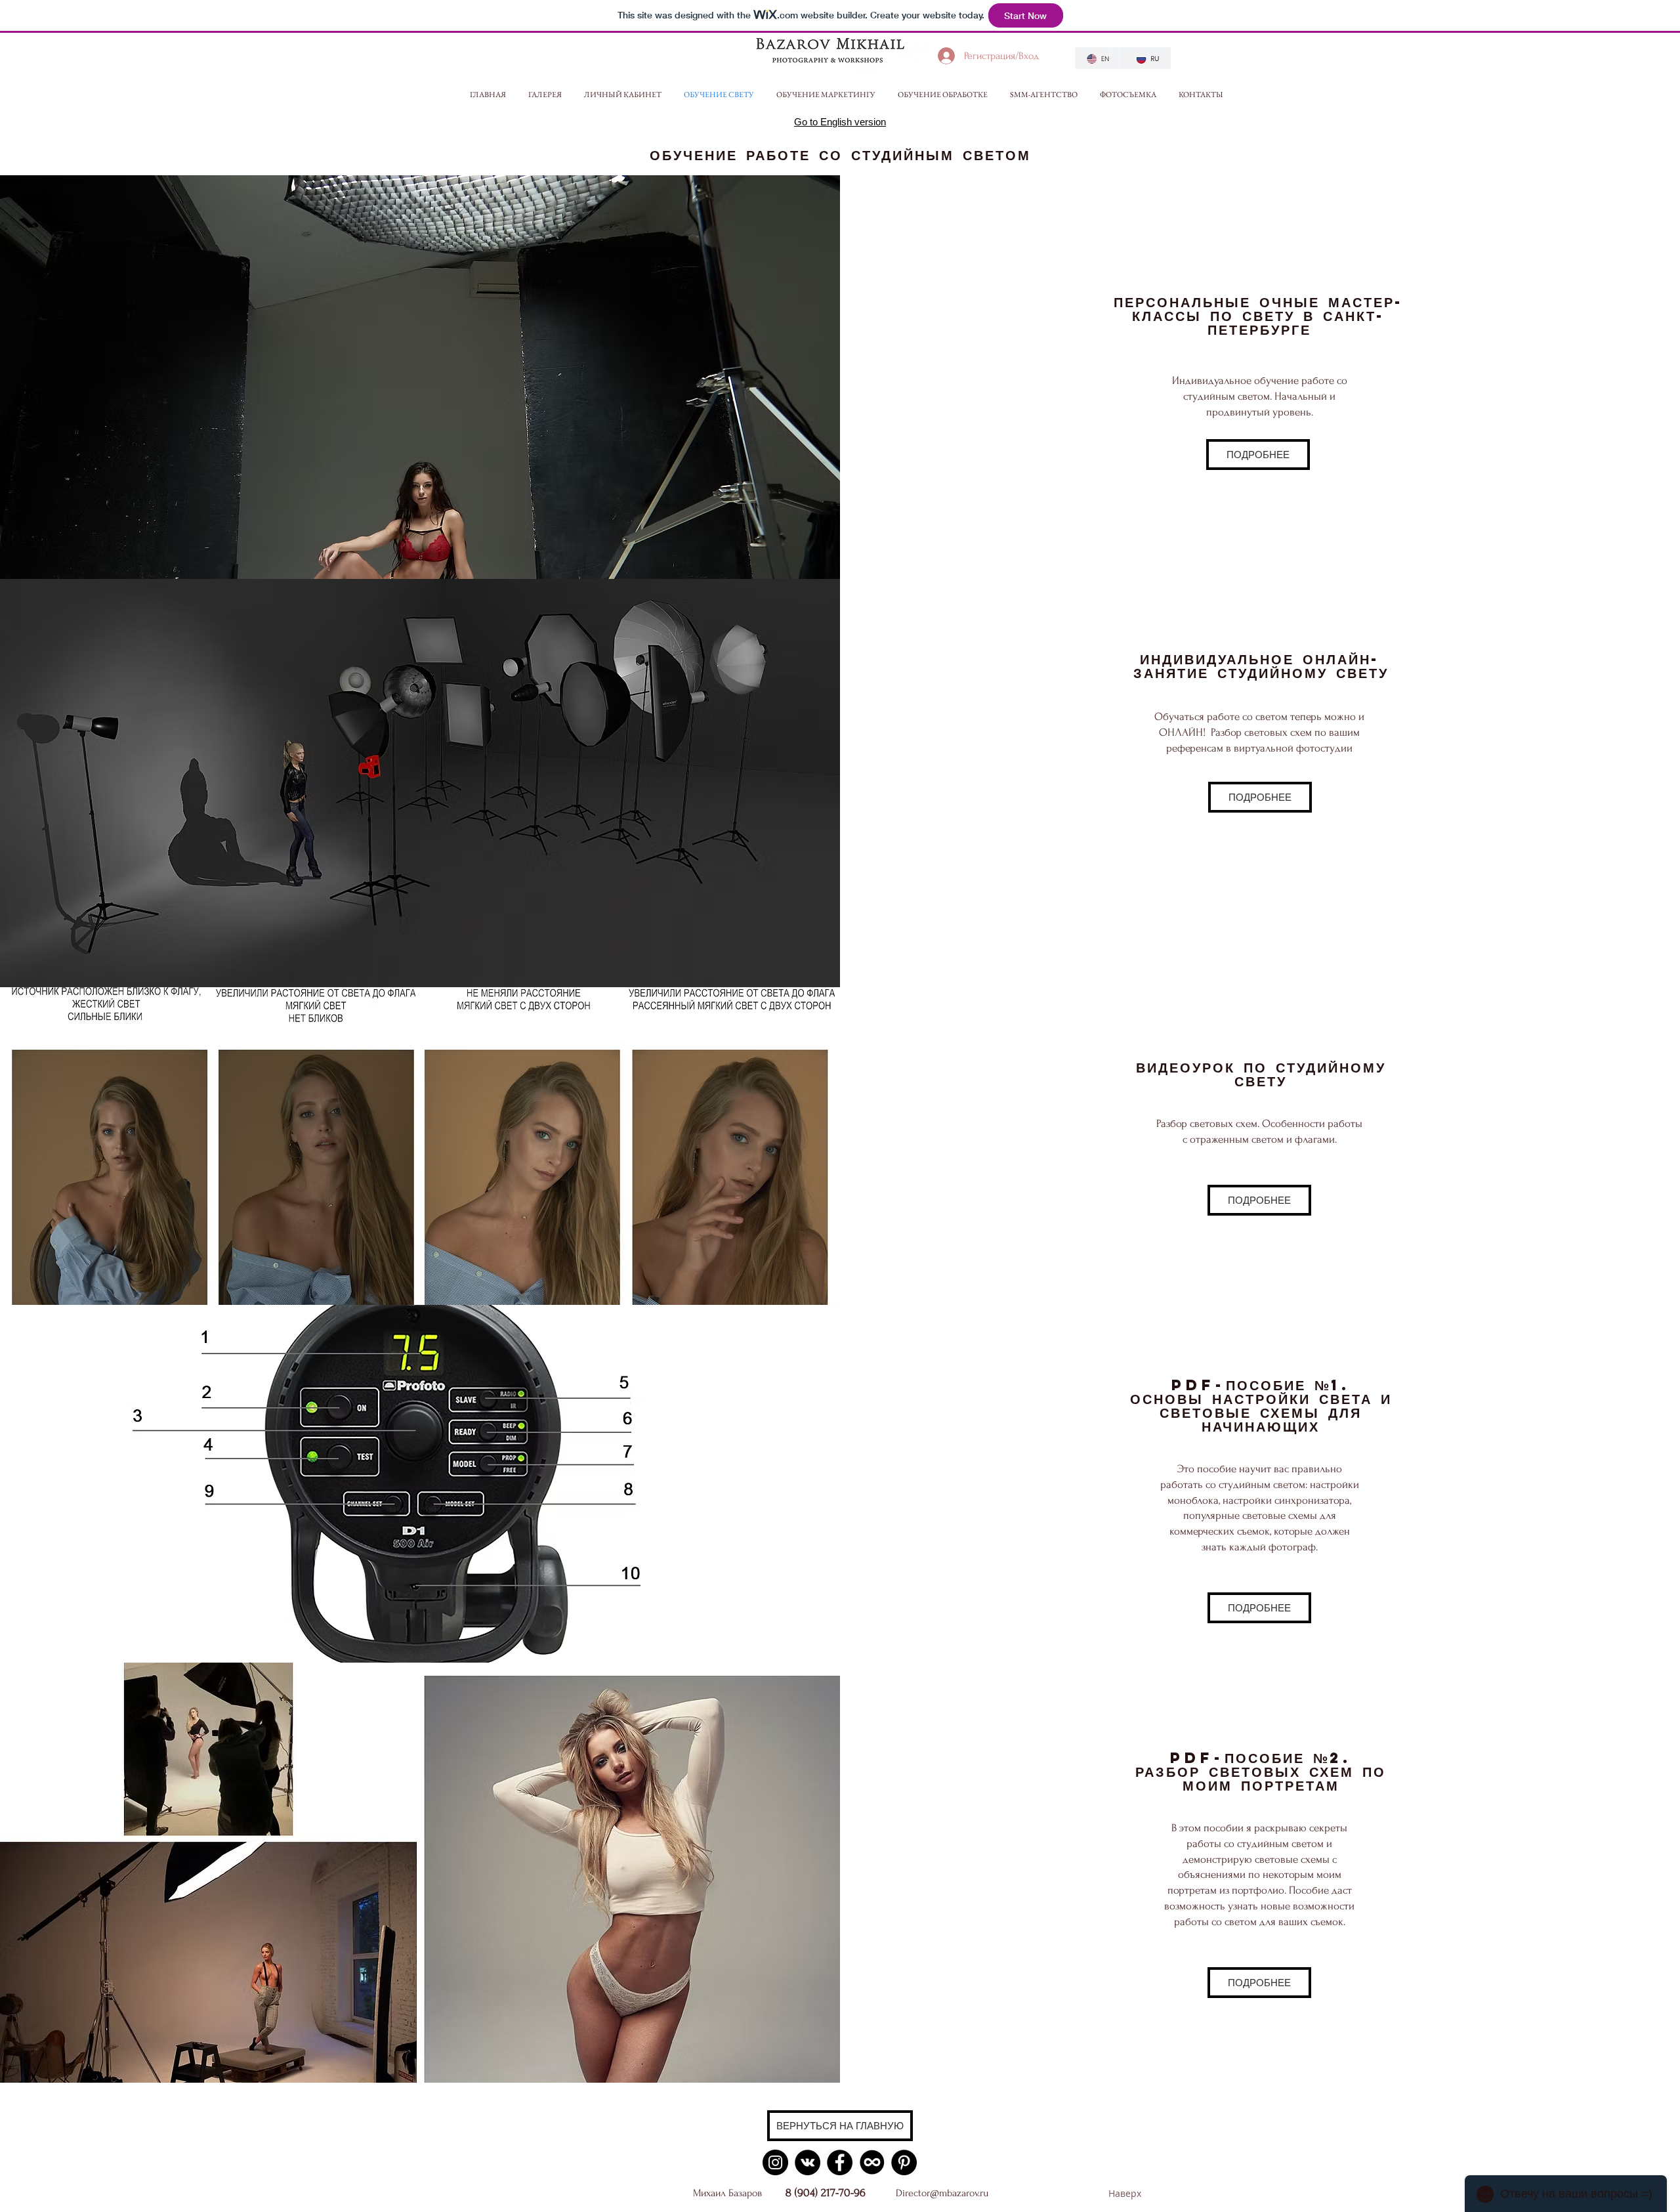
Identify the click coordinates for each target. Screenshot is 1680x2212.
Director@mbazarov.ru (942, 2193)
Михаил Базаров (727, 2193)
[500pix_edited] (872, 2162)
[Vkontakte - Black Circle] (808, 2162)
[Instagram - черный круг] (775, 2162)
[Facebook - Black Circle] (840, 2162)
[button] (549, 95)
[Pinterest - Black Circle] (904, 2162)
